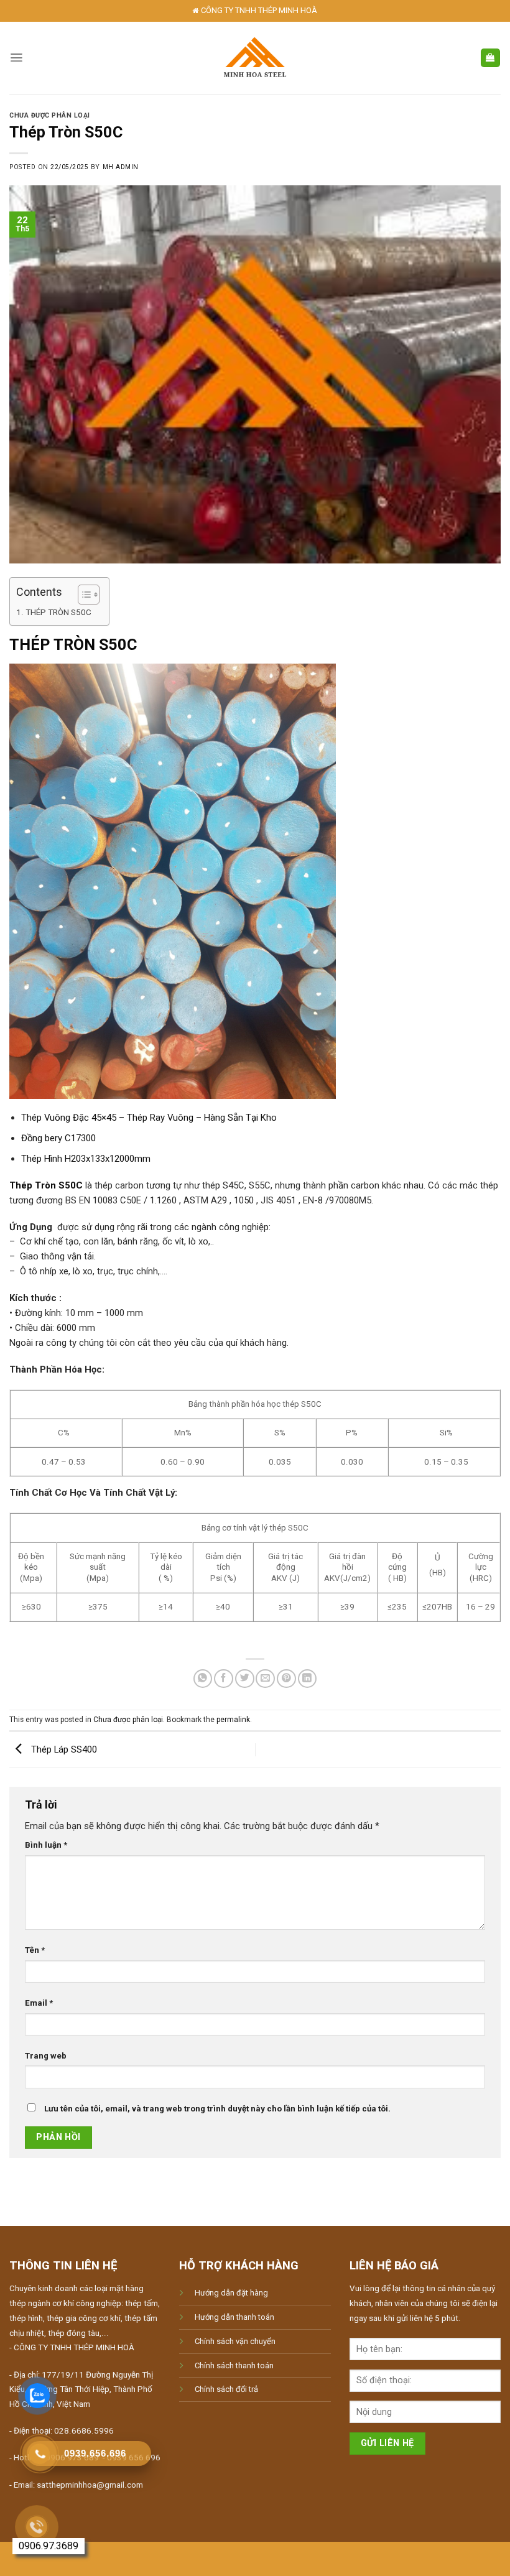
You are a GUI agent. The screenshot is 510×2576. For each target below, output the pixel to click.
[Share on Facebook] (224, 1679)
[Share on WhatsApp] (203, 1679)
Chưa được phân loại (50, 115)
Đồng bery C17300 (58, 1138)
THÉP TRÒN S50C (58, 612)
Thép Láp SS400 (63, 1749)
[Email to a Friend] (265, 1679)
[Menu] (16, 58)
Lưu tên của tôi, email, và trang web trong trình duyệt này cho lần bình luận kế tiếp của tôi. (217, 2109)
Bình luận (46, 1845)
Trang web (46, 2056)
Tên (35, 1950)
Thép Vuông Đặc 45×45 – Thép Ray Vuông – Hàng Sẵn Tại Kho (149, 1118)
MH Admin (121, 167)
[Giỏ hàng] (490, 58)
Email (39, 2003)
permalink (233, 1720)
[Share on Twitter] (245, 1679)
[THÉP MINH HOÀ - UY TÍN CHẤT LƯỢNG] (255, 58)
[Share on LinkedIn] (308, 1679)
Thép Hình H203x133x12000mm (86, 1159)
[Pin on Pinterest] (286, 1679)
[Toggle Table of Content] (82, 595)
